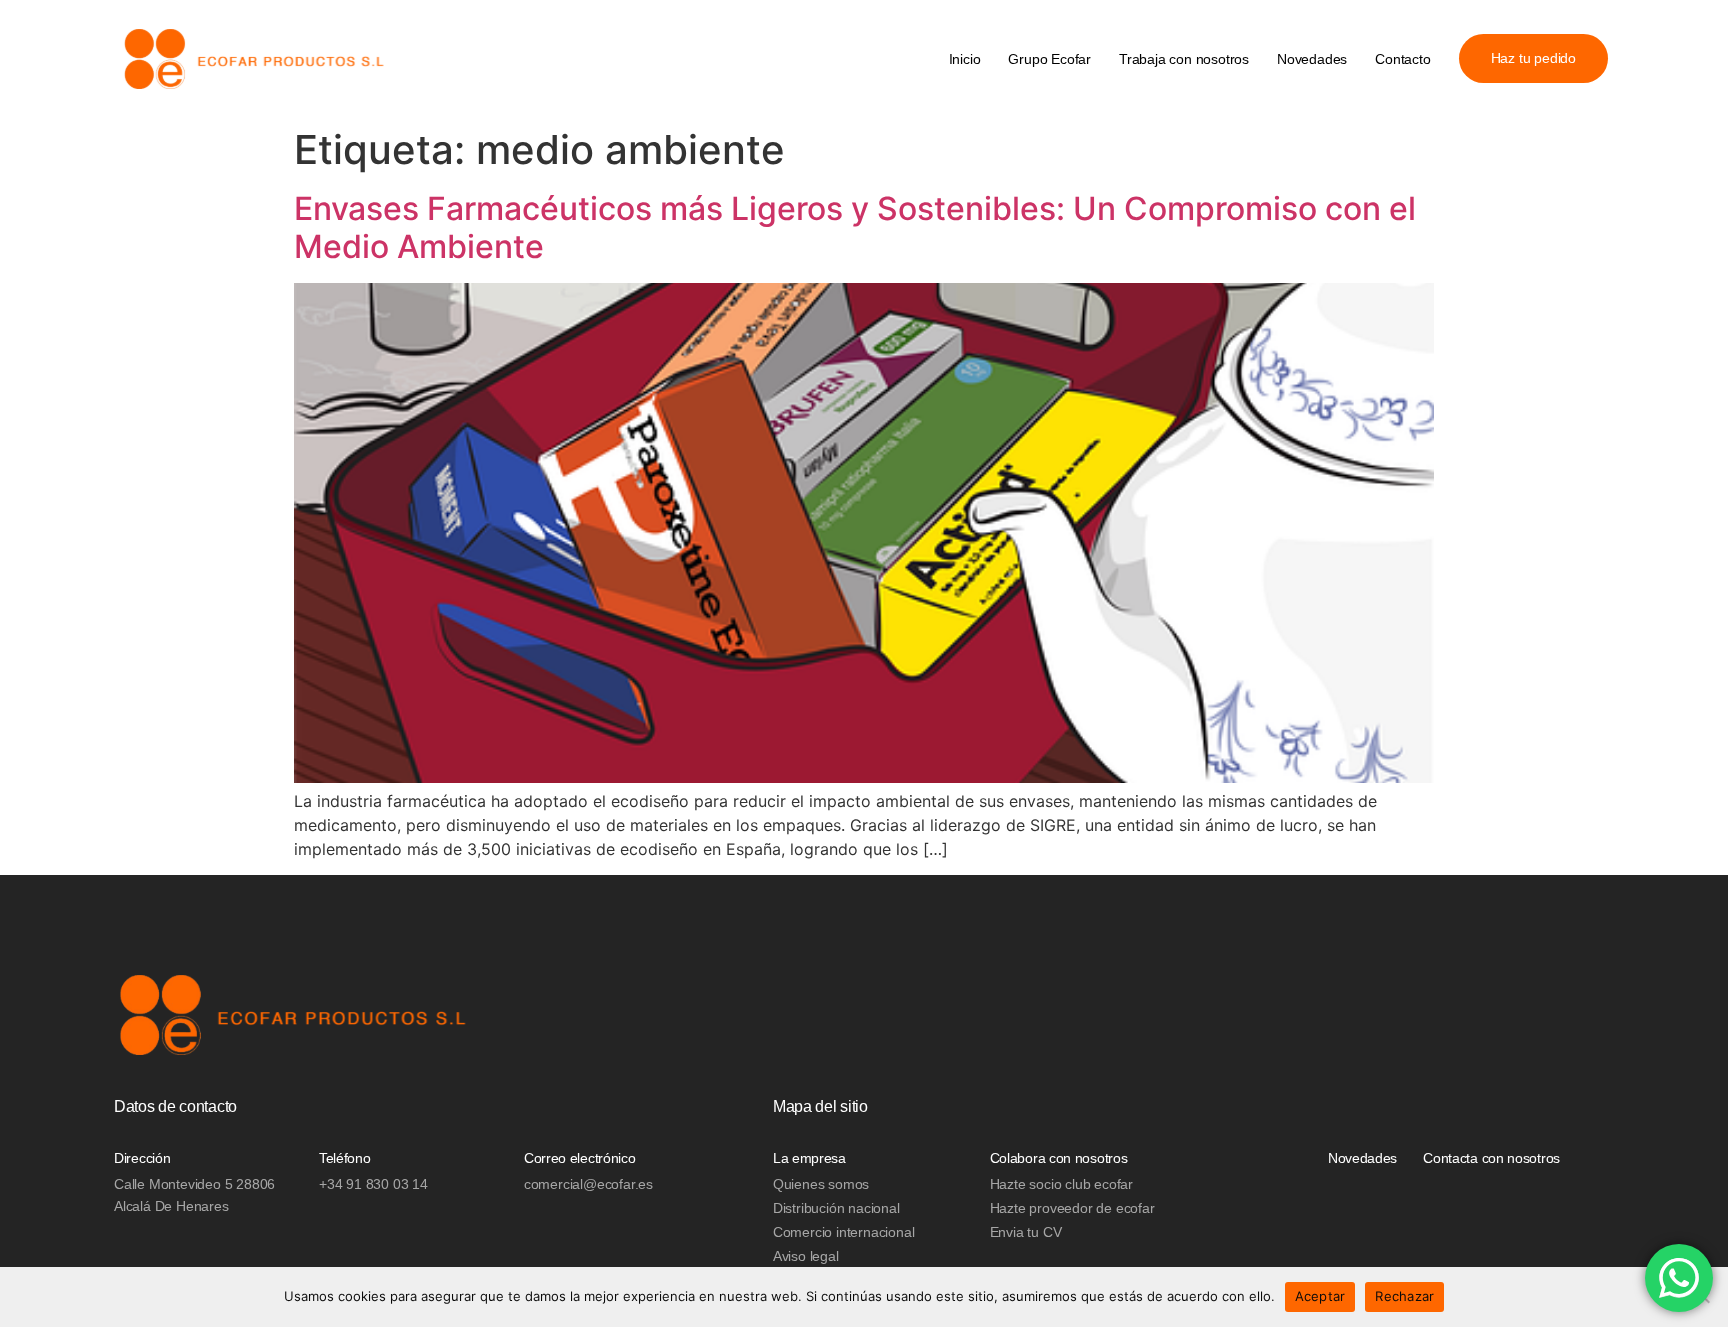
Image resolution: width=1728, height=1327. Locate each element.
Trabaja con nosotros (1184, 59)
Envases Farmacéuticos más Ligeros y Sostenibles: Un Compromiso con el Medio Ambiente (855, 227)
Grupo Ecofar (1049, 59)
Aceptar (1320, 1296)
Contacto (1402, 59)
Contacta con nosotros (1491, 1158)
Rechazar (1404, 1296)
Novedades (1312, 59)
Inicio (965, 59)
